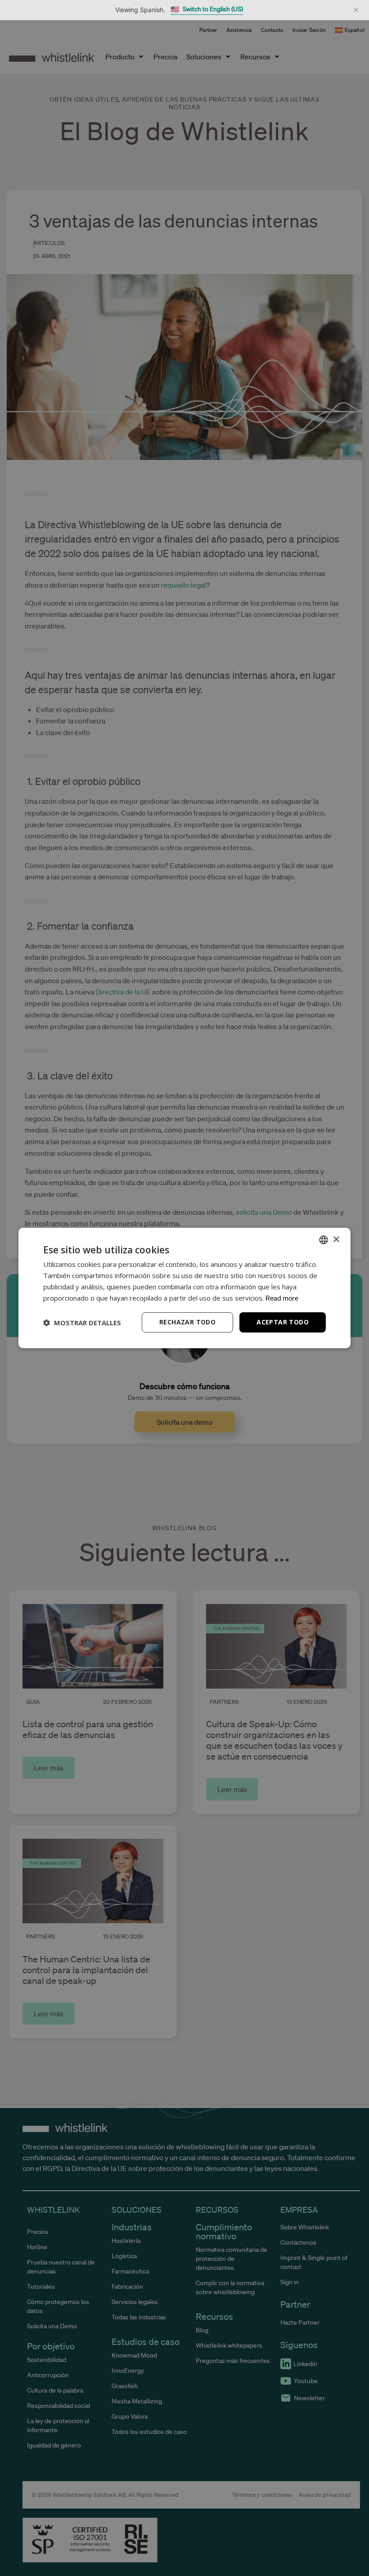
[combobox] (324, 1240)
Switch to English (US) (207, 9)
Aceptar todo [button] (283, 1322)
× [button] (336, 1239)
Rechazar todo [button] (187, 1322)
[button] (82, 1323)
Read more (282, 1298)
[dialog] (184, 1288)
